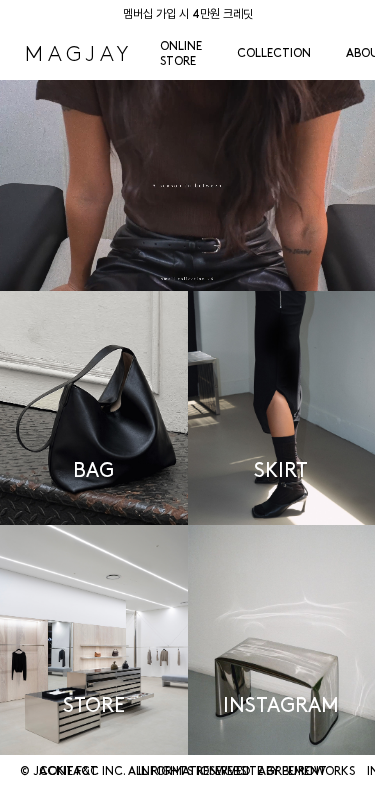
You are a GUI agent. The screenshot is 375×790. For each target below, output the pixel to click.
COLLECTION (274, 54)
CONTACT (68, 772)
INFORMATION (178, 772)
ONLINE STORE (181, 54)
